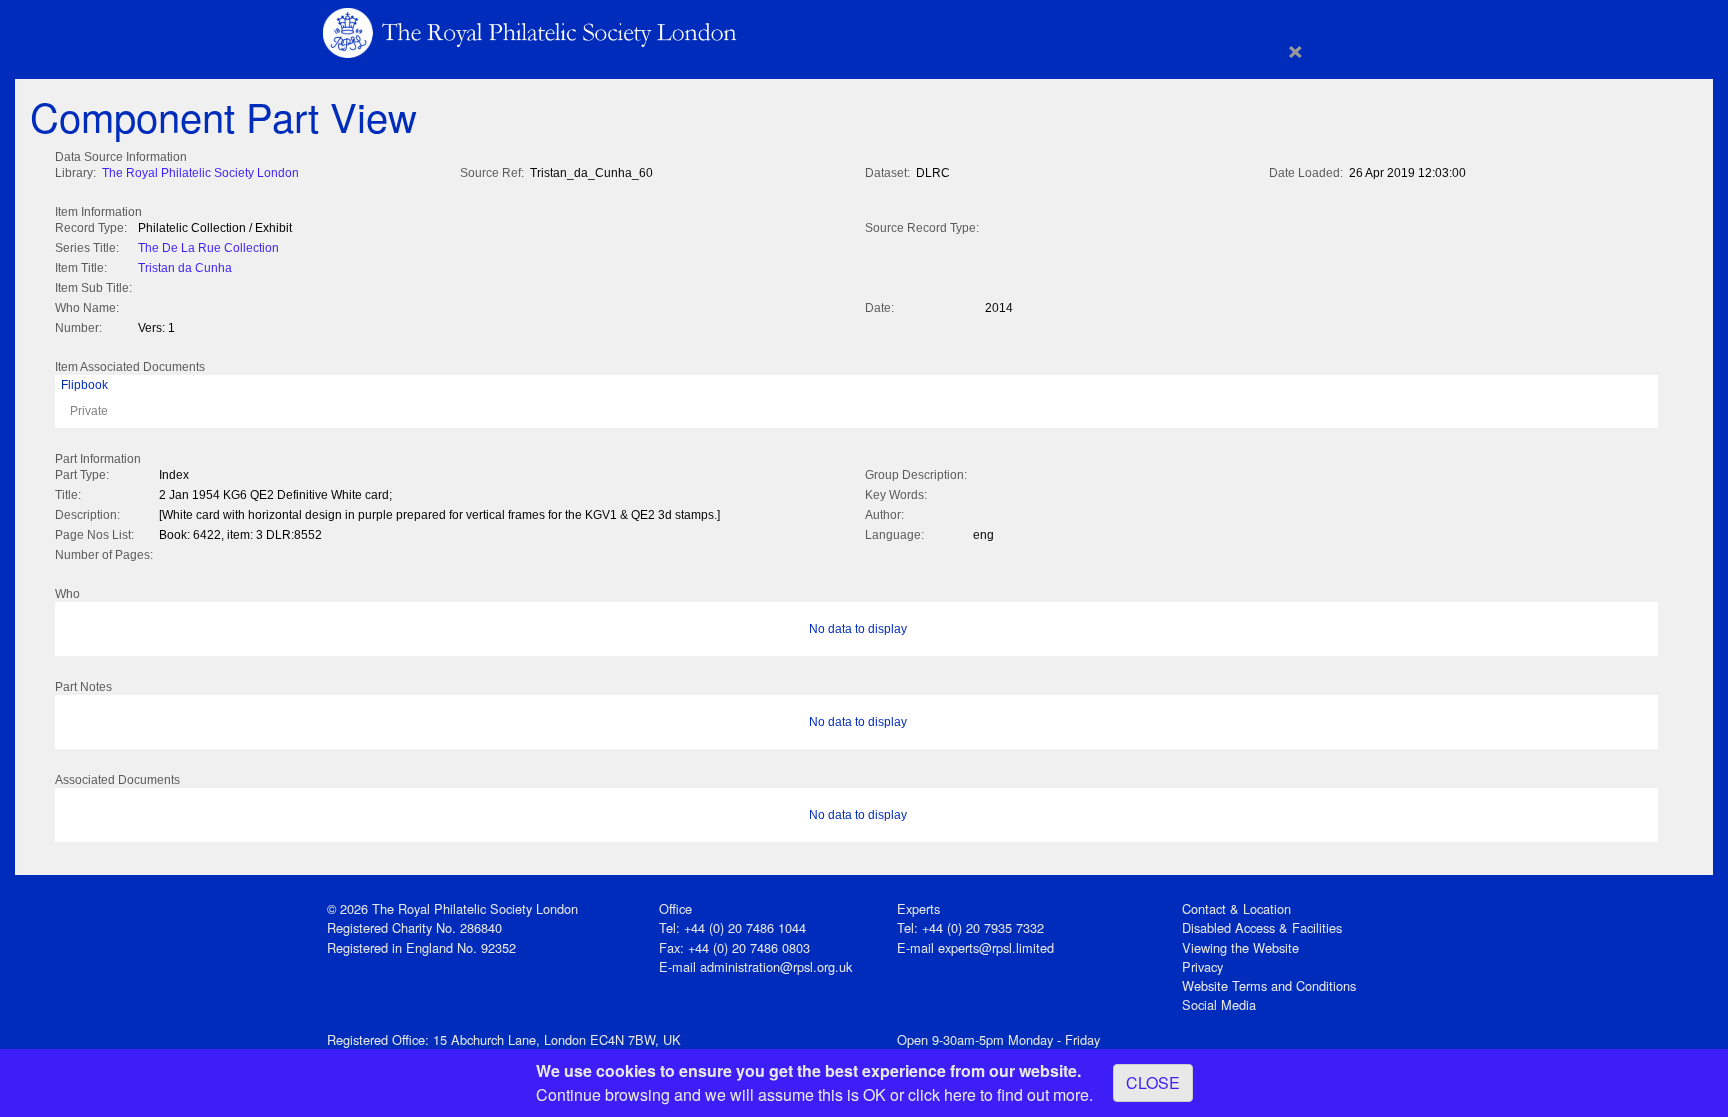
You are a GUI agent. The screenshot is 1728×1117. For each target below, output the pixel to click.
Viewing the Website (1240, 947)
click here (942, 1094)
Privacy (1202, 966)
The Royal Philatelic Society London (200, 173)
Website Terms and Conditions (1269, 985)
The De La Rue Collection (208, 248)
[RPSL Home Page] (531, 31)
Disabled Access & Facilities (1262, 927)
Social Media (1219, 1004)
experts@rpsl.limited (996, 947)
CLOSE (1153, 1082)
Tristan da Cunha (185, 268)
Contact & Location (1236, 908)
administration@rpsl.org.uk (776, 966)
